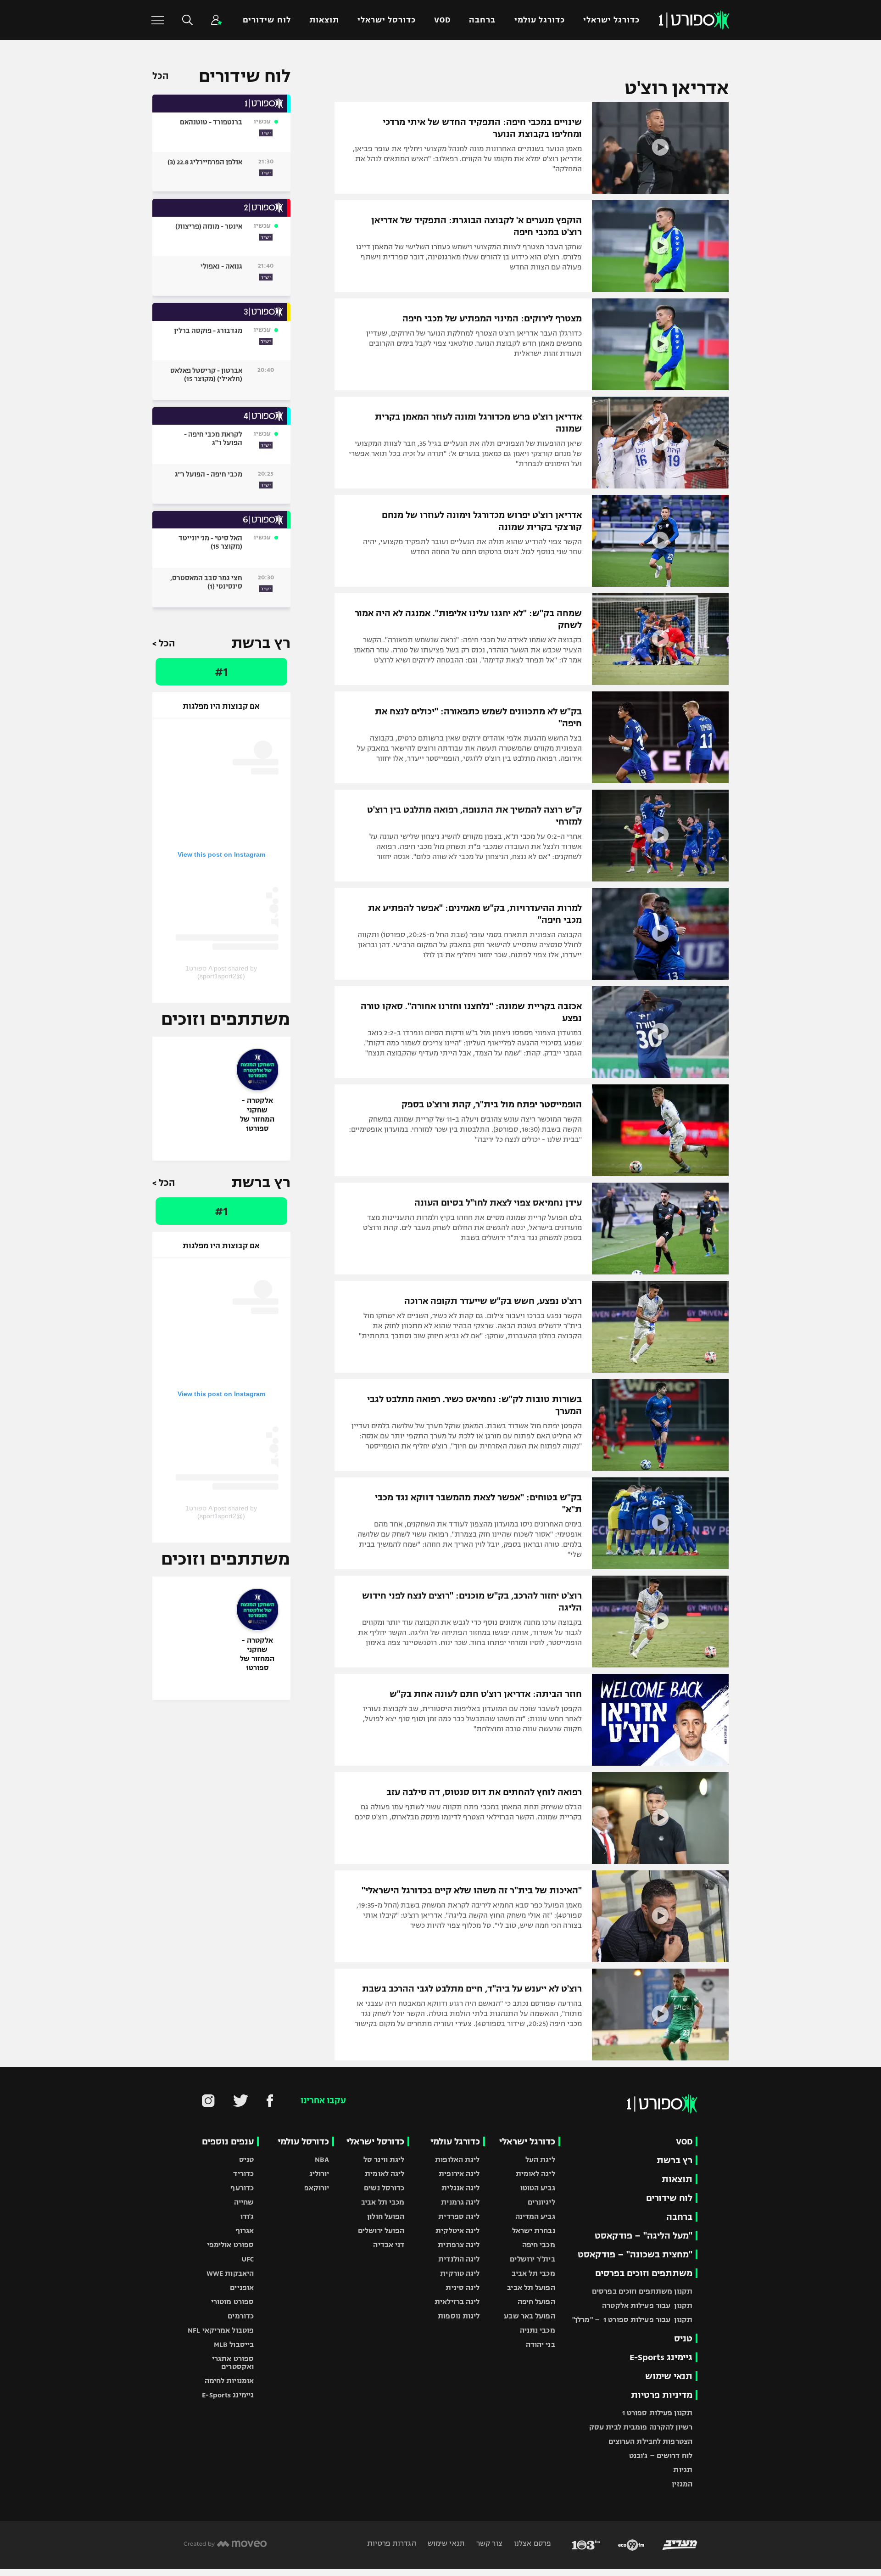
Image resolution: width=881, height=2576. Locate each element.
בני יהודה (541, 2344)
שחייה (244, 2202)
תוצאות (324, 20)
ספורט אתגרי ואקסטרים (233, 2363)
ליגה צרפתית (459, 2245)
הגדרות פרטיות (391, 2543)
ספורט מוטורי (232, 2302)
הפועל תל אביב (531, 2287)
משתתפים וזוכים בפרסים (644, 2273)
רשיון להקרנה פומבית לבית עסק (641, 2427)
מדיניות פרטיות (662, 2395)
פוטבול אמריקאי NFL (221, 2330)
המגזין (682, 2484)
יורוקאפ (317, 2188)
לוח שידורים (267, 20)
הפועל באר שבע (529, 2316)
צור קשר (488, 2543)
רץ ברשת (675, 2160)
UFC (248, 2259)
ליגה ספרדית (459, 2216)
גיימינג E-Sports (661, 2357)
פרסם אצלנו (532, 2543)
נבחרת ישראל (534, 2231)
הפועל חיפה (536, 2302)
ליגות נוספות (459, 2316)
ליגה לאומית (535, 2174)
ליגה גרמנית (460, 2202)
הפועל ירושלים (381, 2231)
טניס (683, 2338)
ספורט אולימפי (230, 2245)
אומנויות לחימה (229, 2381)
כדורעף (242, 2188)
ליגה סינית (463, 2287)
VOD (442, 20)
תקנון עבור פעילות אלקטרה (647, 2305)
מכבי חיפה (539, 2245)
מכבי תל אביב (533, 2273)
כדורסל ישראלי (387, 20)
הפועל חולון (386, 2216)
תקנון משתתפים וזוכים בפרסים (642, 2291)
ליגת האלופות (457, 2159)
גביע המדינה (535, 2216)
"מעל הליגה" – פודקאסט (644, 2236)
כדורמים (241, 2316)
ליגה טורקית (460, 2273)
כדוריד (243, 2174)
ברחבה (482, 20)
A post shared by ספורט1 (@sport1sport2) (221, 972)
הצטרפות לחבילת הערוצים (650, 2441)
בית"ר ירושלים (532, 2259)
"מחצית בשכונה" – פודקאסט (635, 2254)
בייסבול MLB (234, 2344)
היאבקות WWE (230, 2273)
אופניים (242, 2287)
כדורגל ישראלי (611, 20)
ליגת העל (540, 2159)
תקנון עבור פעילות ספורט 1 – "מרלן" (632, 2320)
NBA (322, 2159)
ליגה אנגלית (460, 2188)
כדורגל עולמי (540, 20)
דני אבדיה (389, 2245)
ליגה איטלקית (457, 2231)
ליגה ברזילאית (457, 2302)
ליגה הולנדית (459, 2259)
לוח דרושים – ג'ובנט (661, 2455)
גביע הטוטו (538, 2188)
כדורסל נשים (384, 2188)
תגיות (683, 2470)
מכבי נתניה (538, 2330)
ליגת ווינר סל (384, 2159)
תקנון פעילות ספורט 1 (657, 2413)
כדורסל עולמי (303, 2141)
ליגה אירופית (459, 2174)
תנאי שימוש (669, 2376)
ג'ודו (247, 2216)
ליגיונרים (541, 2202)
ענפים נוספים (228, 2141)
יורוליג (319, 2174)
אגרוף (245, 2231)
